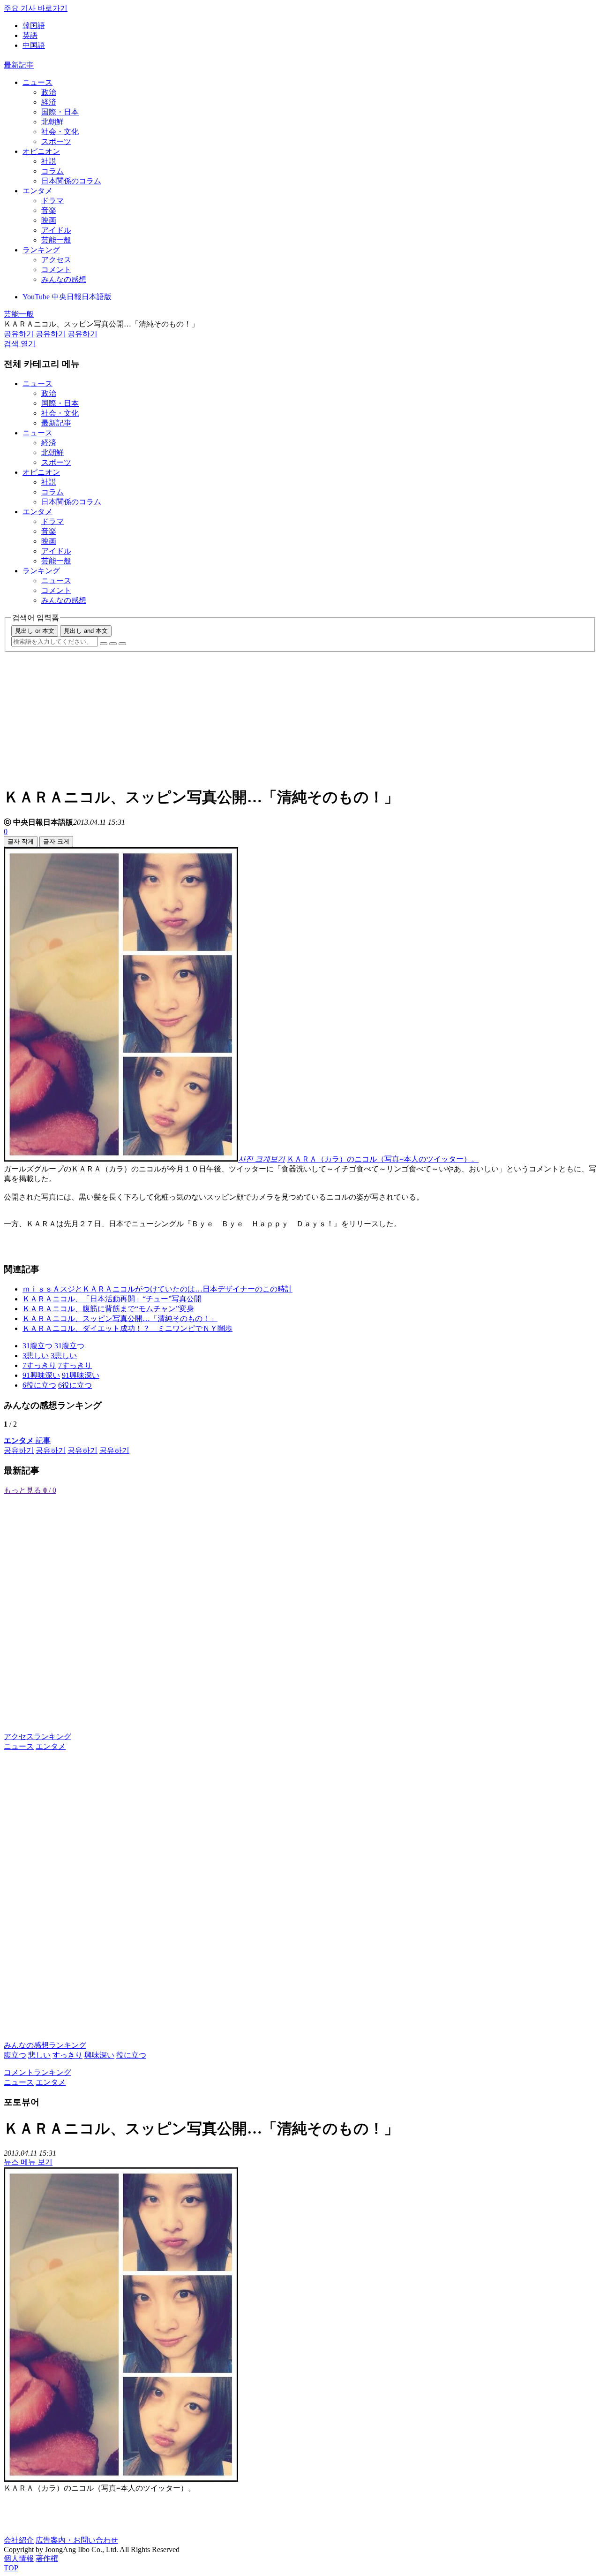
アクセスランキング (37, 1736)
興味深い (99, 2055)
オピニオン (41, 151)
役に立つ (131, 2055)
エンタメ (37, 191)
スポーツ (56, 141)
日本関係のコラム (71, 181)
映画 (49, 220)
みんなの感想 (64, 279)
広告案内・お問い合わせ (77, 2540)
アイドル (56, 230)
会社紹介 (19, 2540)
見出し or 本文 (35, 631)
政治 (49, 92)
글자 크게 (56, 841)
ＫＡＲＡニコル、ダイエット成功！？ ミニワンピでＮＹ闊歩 (127, 1328)
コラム (52, 171)
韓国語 (34, 26)
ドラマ (52, 201)
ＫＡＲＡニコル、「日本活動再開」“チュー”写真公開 (112, 1299)
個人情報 (19, 2558)
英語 (30, 35)
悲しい (39, 2055)
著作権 (47, 2558)
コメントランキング (37, 2072)
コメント (56, 270)
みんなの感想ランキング (45, 2045)
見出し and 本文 (86, 631)
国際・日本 (60, 112)
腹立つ (15, 2055)
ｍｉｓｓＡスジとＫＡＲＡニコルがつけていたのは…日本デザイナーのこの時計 (157, 1289)
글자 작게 (21, 841)
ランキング (41, 250)
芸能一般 (56, 240)
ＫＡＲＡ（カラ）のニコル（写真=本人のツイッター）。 (383, 1159)
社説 (49, 161)
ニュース (37, 82)
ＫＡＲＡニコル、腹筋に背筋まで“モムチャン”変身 (108, 1309)
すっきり (67, 2055)
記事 (27, 1440)
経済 (49, 102)
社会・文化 (60, 132)
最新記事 (19, 65)
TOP (11, 2568)
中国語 (34, 45)
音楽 (49, 210)
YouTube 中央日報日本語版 (67, 297)
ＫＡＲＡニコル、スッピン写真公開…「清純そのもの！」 (120, 1318)
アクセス (56, 260)
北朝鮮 (52, 122)
